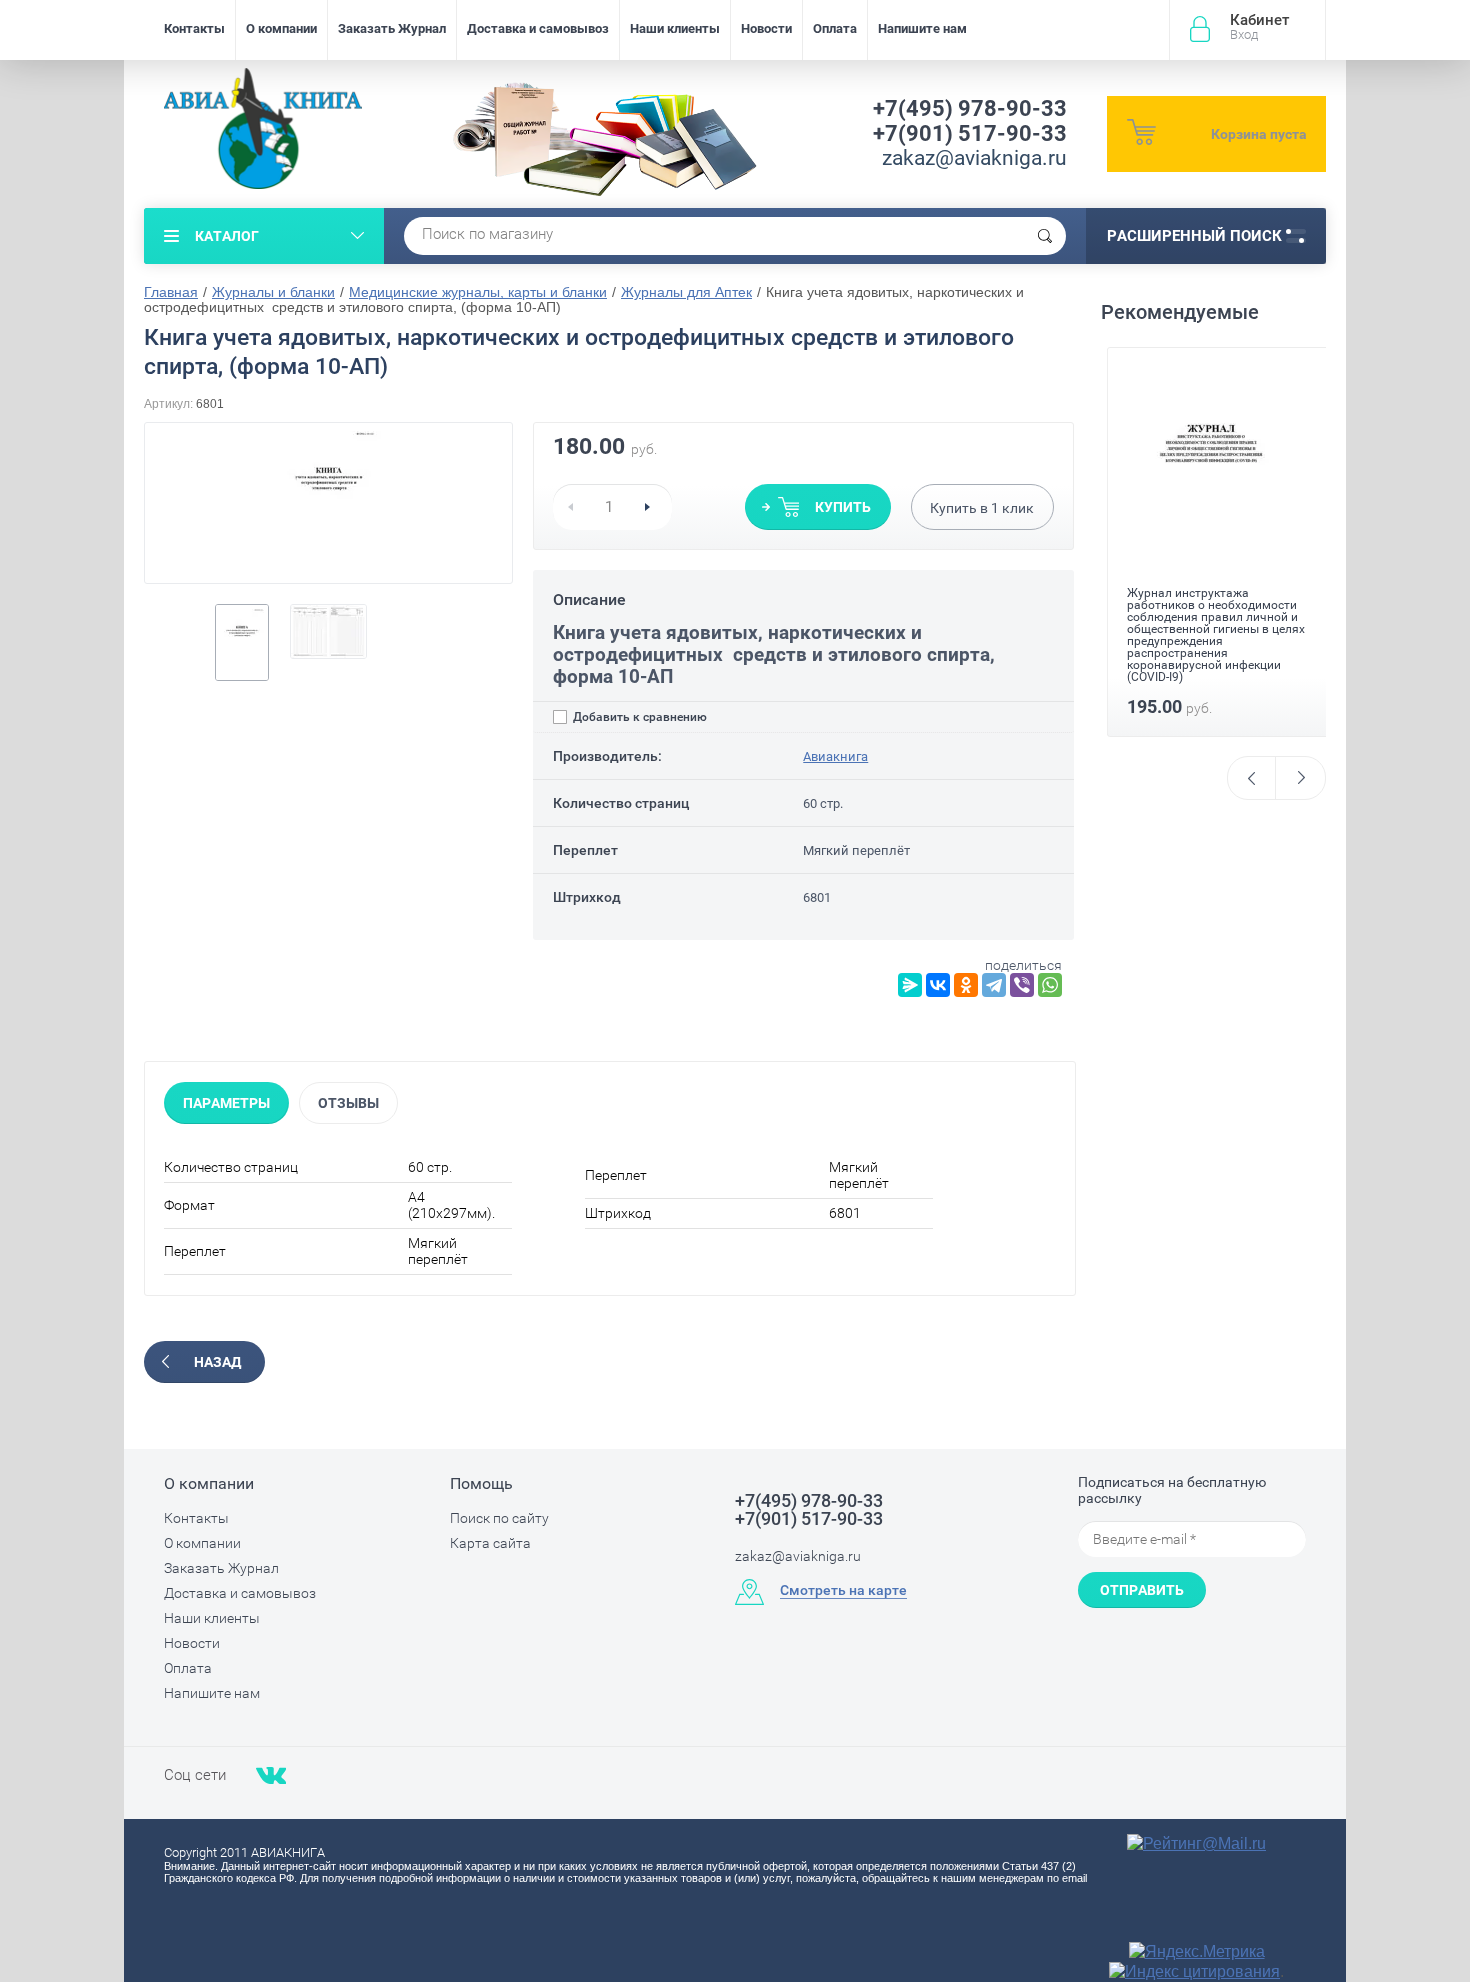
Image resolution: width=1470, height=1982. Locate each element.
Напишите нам (922, 28)
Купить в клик (982, 508)
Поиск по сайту (499, 1518)
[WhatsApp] (1050, 985)
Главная (171, 292)
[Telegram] (994, 985)
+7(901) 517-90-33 (970, 133)
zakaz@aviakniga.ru (974, 158)
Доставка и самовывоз (538, 28)
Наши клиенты (675, 28)
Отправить (1142, 1590)
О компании (281, 28)
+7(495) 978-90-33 (970, 108)
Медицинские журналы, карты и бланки (478, 292)
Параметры (226, 1103)
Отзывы (348, 1103)
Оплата (835, 28)
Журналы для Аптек (686, 292)
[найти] (1045, 236)
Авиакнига (835, 756)
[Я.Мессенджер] (910, 985)
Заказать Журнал (392, 28)
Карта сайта (490, 1543)
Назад (217, 1362)
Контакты (194, 28)
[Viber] (1022, 985)
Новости (766, 28)
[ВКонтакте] (938, 985)
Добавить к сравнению (638, 717)
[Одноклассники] (966, 985)
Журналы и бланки (273, 292)
